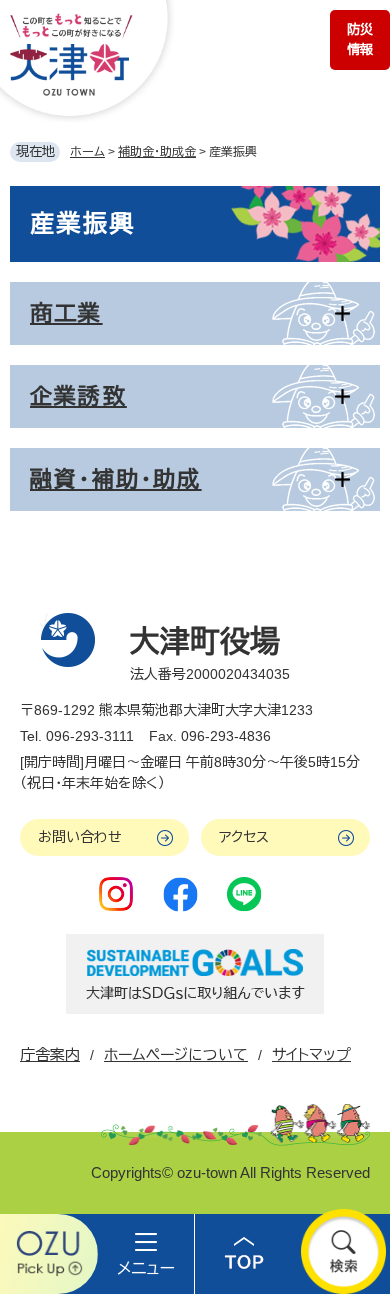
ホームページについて (176, 1054)
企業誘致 (78, 396)
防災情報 (360, 39)
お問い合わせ (80, 837)
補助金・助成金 (157, 152)
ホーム (87, 152)
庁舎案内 (50, 1054)
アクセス (244, 837)
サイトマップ (311, 1054)
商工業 (66, 313)
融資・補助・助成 (116, 479)
